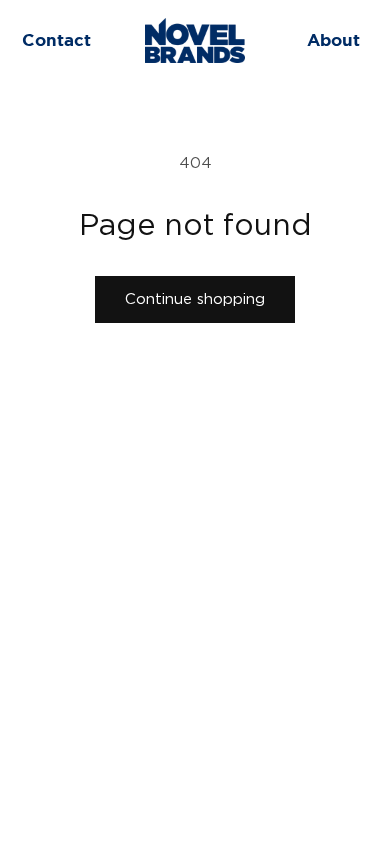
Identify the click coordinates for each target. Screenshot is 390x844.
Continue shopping (195, 299)
